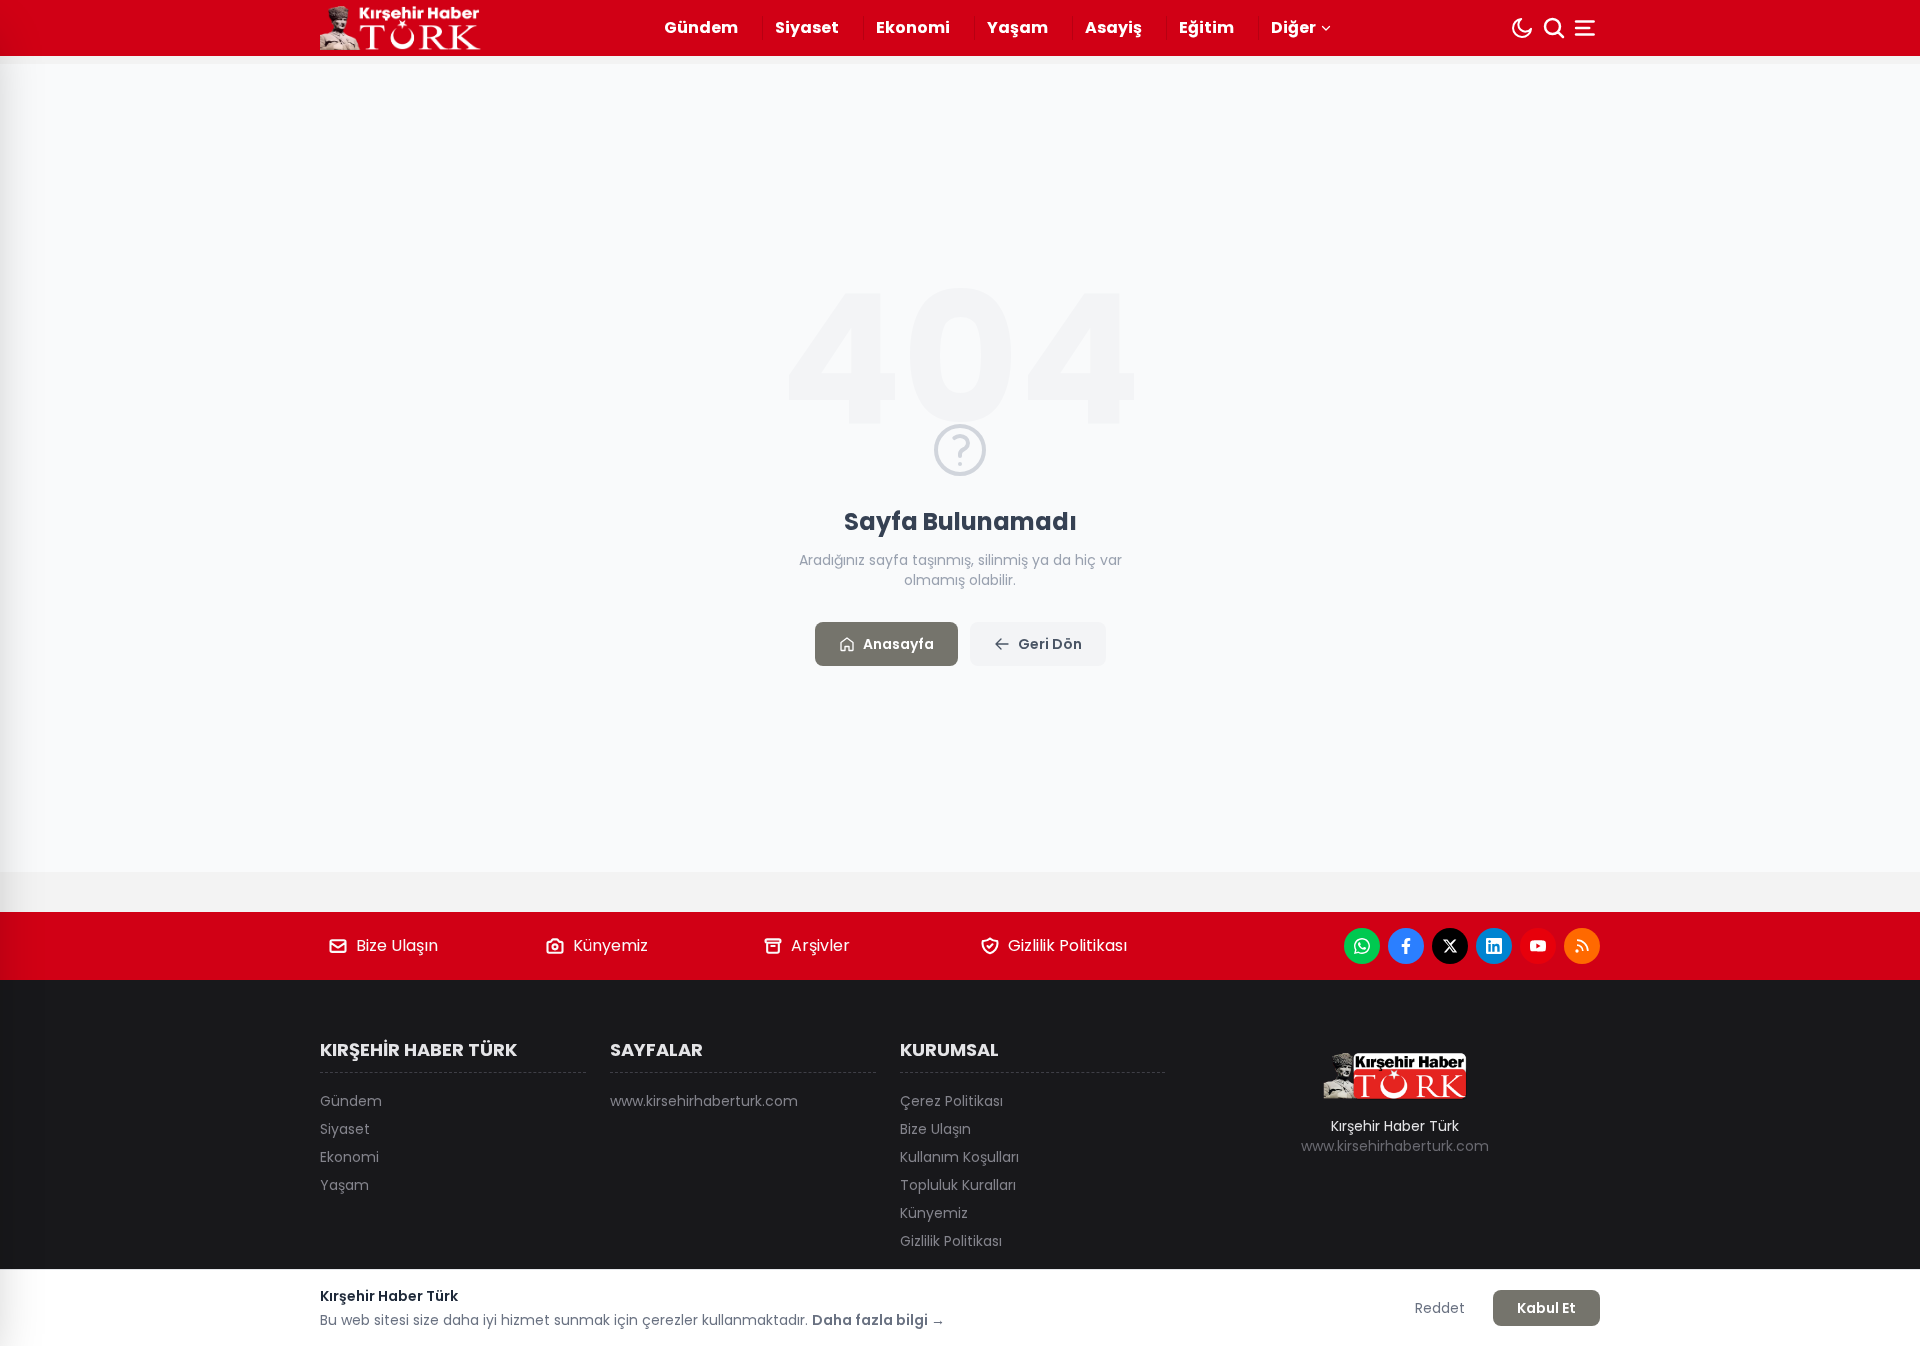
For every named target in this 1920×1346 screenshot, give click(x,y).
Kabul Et (1546, 1308)
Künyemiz (610, 945)
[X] (1450, 946)
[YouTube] (1538, 946)
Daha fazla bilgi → (878, 1320)
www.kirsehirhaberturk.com (704, 1101)
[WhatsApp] (1362, 946)
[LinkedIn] (1494, 946)
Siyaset (807, 27)
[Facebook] (1406, 946)
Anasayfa (898, 644)
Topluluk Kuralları (958, 1185)
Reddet (1440, 1308)
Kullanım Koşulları (959, 1157)
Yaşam (1017, 27)
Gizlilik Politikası (1067, 945)
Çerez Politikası (951, 1101)
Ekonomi (913, 27)
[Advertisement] (1760, 673)
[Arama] (1554, 28)
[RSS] (1582, 946)
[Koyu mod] (1522, 28)
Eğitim (1206, 27)
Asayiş (1113, 27)
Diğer (1293, 27)
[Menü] (1587, 28)
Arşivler (820, 945)
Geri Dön (1050, 644)
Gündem (701, 27)
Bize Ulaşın (397, 945)
